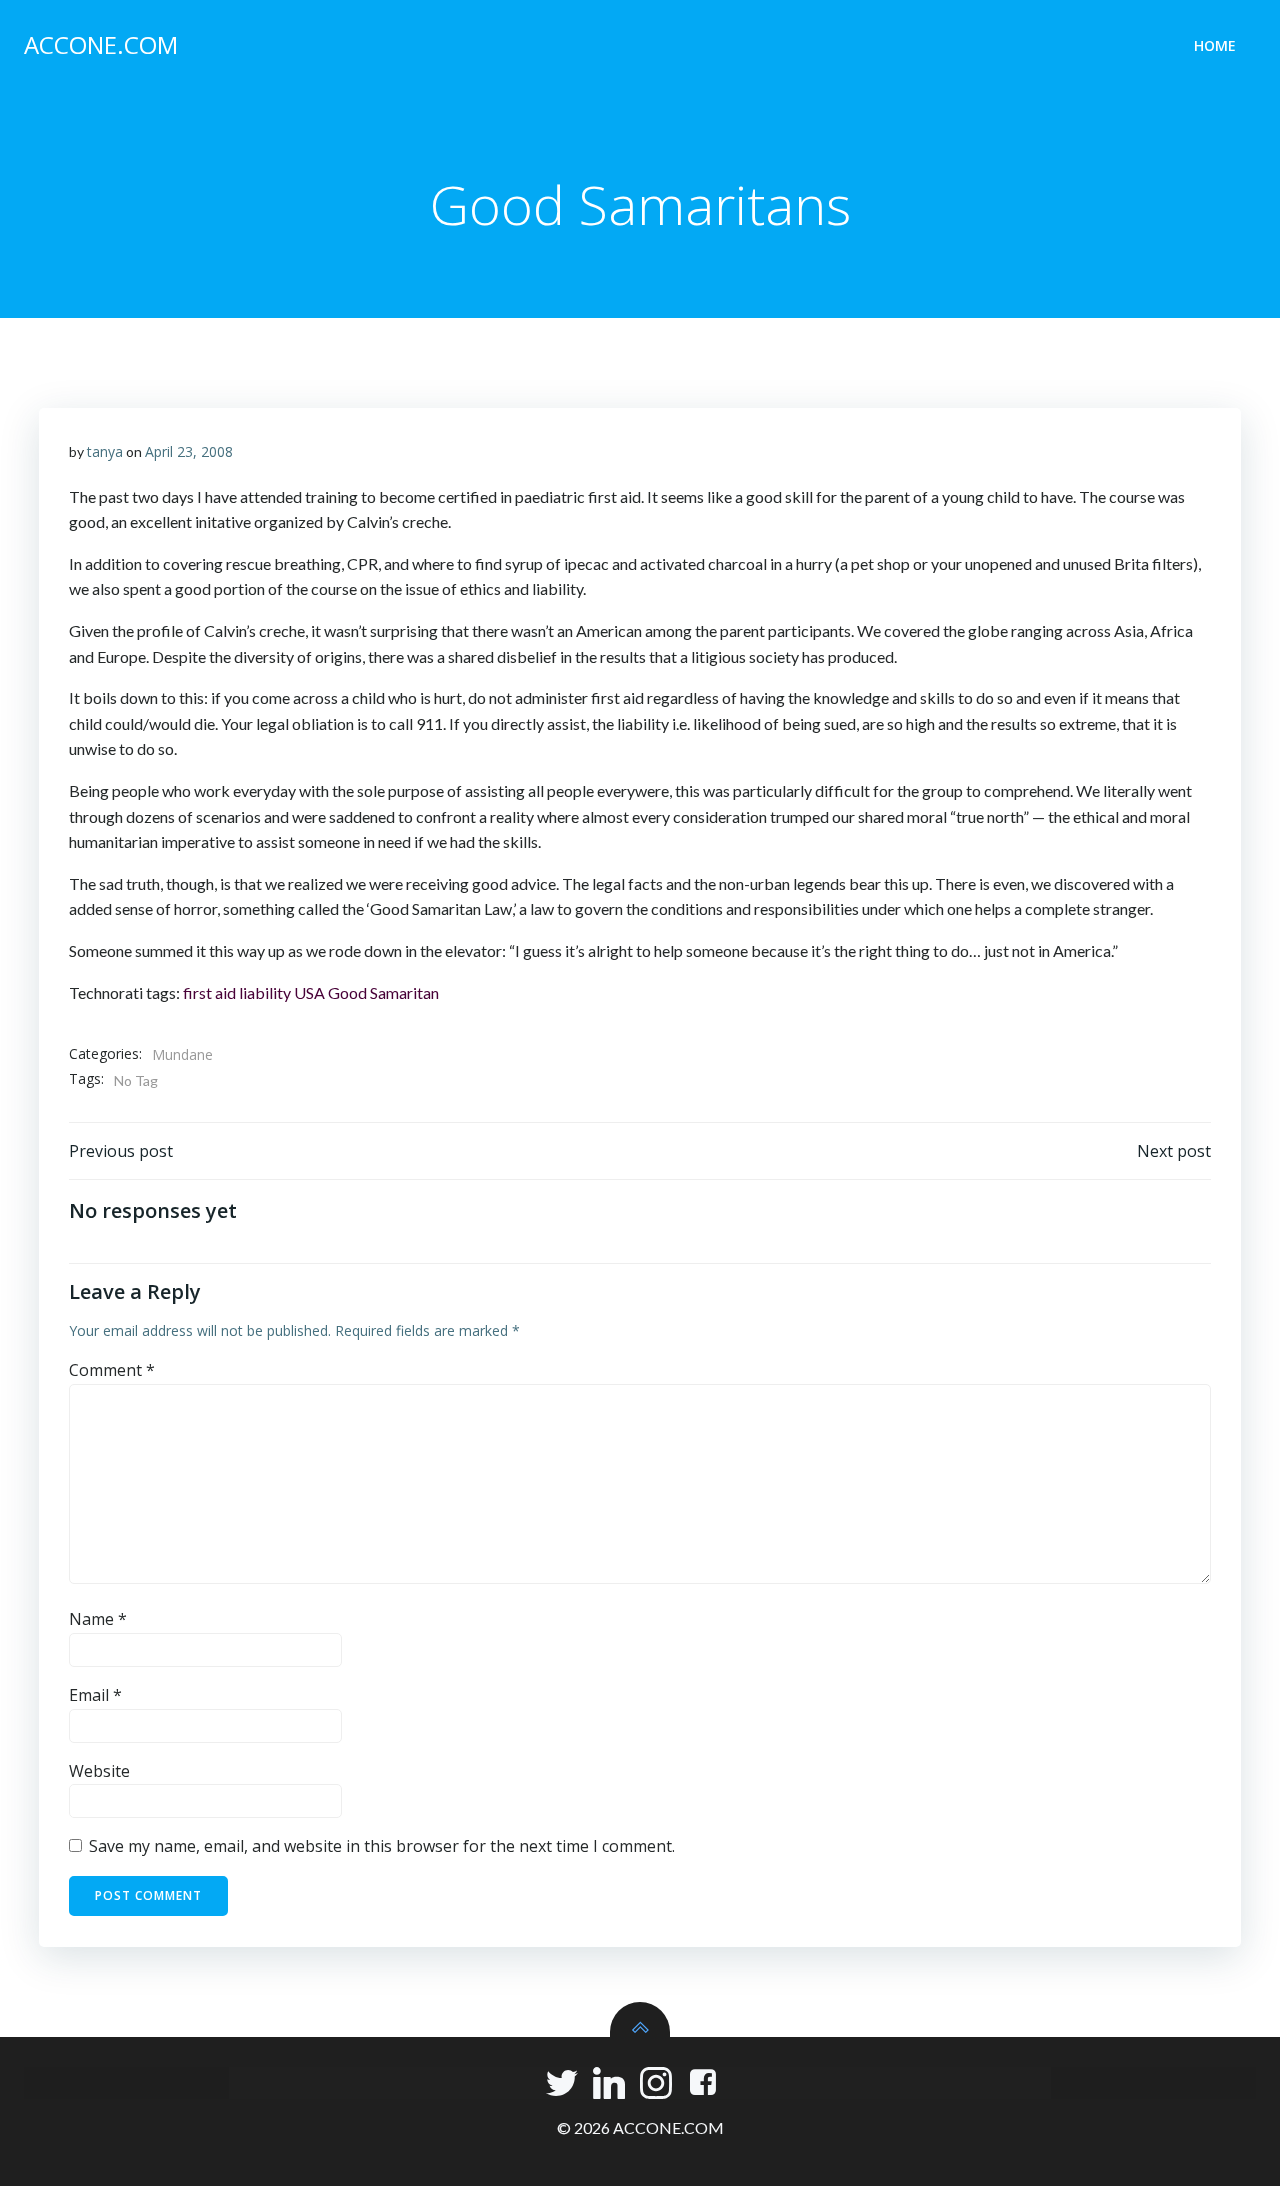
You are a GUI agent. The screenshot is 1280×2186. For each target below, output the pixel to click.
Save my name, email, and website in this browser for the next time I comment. (382, 1846)
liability (265, 992)
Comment (112, 1370)
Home (1215, 45)
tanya (105, 451)
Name (98, 1619)
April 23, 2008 (189, 451)
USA (309, 992)
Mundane (182, 1054)
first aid (209, 992)
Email (95, 1695)
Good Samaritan (383, 992)
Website (99, 1771)
